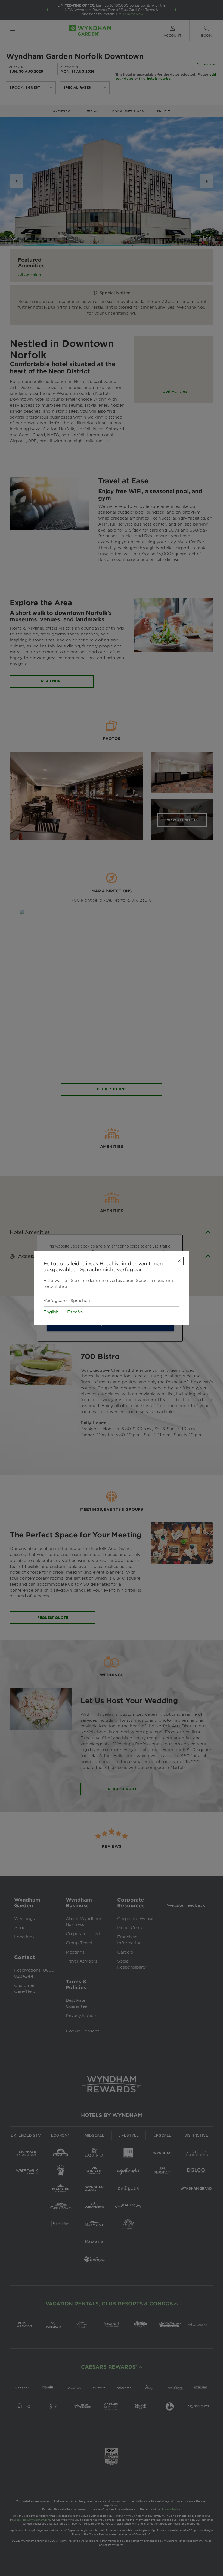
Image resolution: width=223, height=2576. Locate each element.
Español (75, 1312)
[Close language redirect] (179, 1261)
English (51, 1312)
